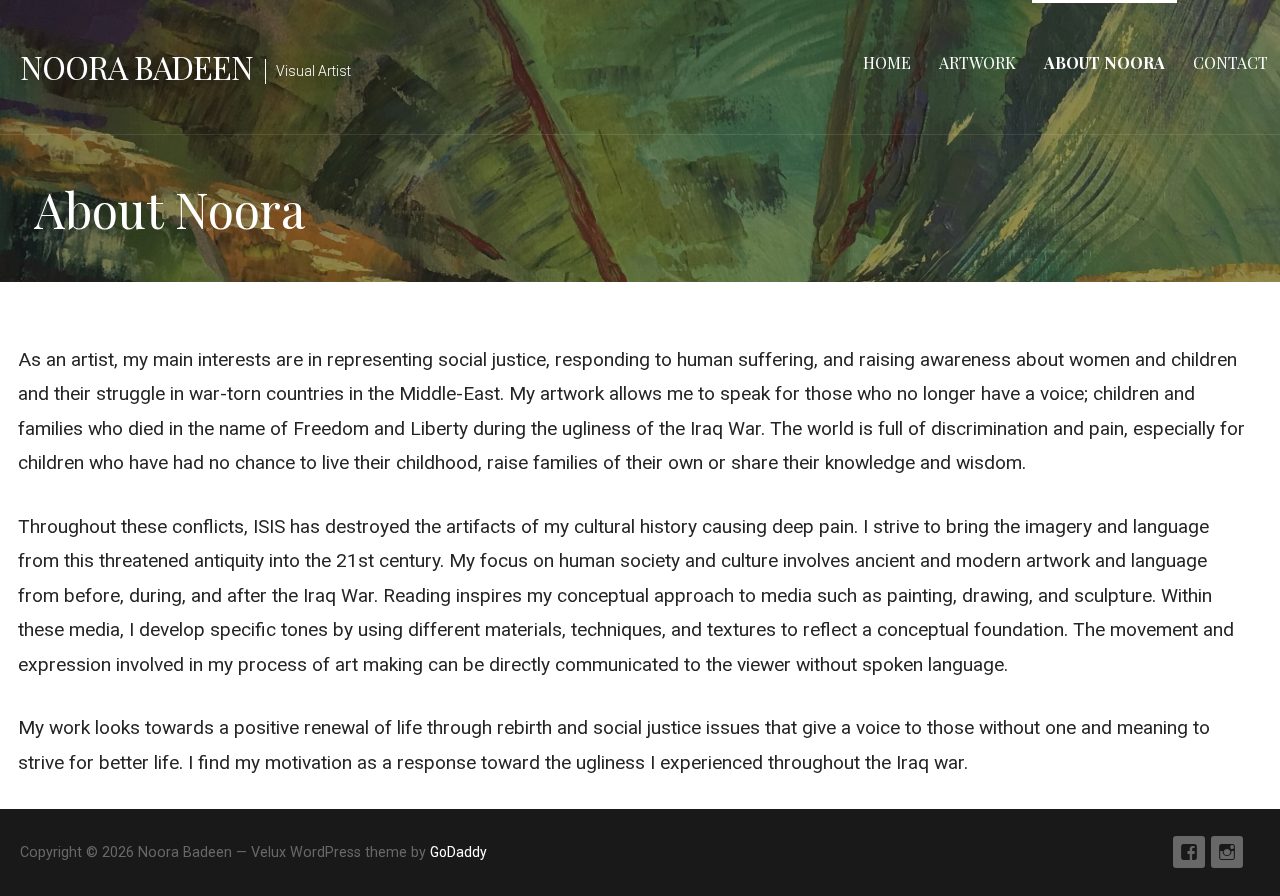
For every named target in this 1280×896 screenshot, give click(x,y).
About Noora (1104, 62)
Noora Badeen (136, 66)
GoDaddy (458, 852)
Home (887, 62)
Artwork (977, 62)
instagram (1227, 852)
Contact (1230, 62)
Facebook (1189, 852)
